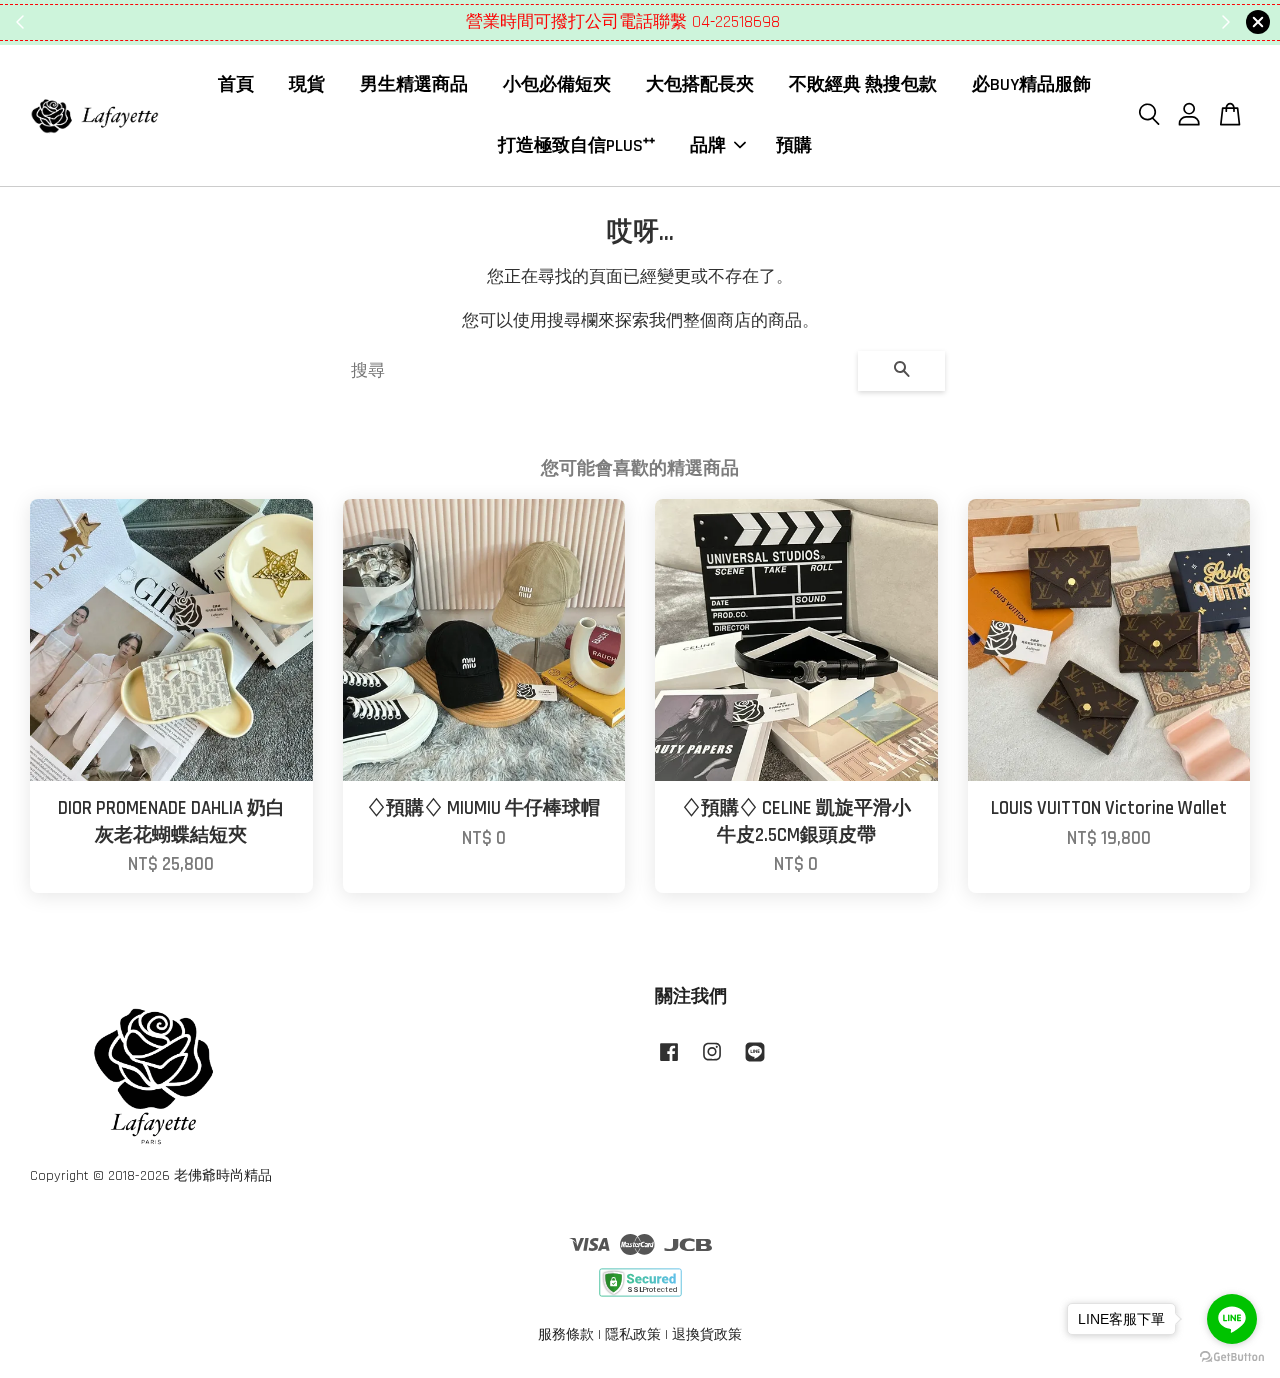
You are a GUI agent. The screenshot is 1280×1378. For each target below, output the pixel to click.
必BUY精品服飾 (1031, 84)
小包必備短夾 (557, 84)
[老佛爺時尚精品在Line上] (755, 1062)
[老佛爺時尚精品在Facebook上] (669, 1062)
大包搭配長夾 (700, 84)
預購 (794, 144)
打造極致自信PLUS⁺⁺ (576, 144)
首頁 (236, 84)
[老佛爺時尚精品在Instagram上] (712, 1062)
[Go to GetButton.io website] (1232, 1357)
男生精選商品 (414, 84)
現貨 (307, 84)
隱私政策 (633, 1335)
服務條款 (566, 1335)
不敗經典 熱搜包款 (863, 84)
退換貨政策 (707, 1335)
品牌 (708, 144)
